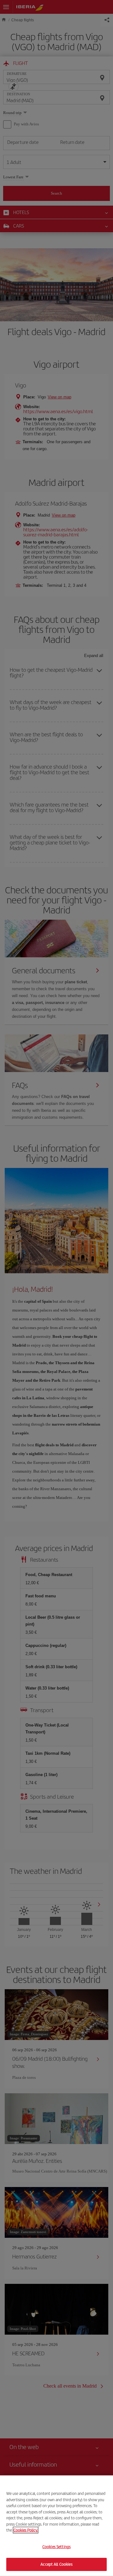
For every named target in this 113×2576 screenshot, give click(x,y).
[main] (56, 2526)
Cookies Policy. (26, 2530)
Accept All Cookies (56, 2564)
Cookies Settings (56, 2547)
